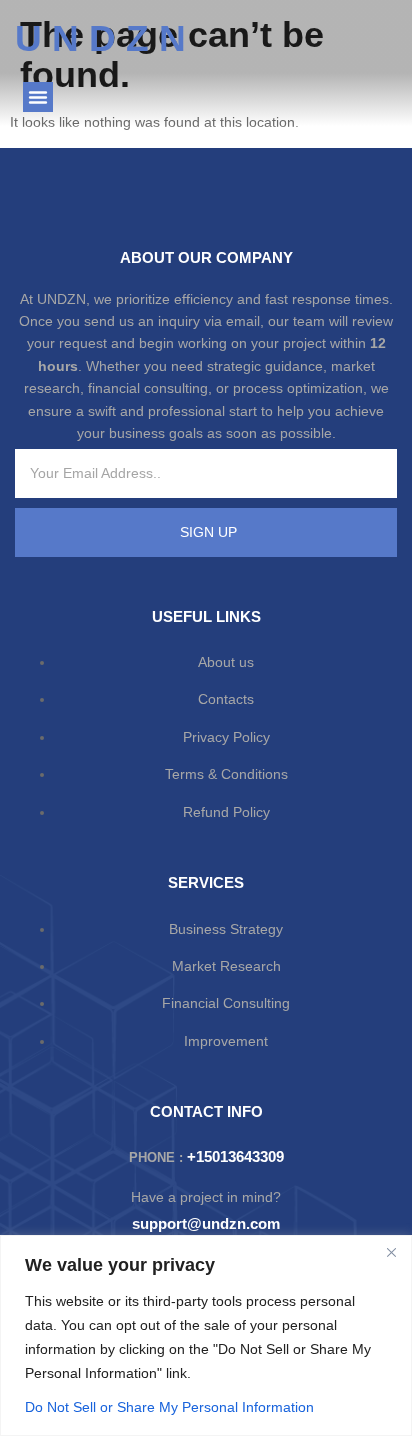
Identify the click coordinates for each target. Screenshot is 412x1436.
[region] (206, 1335)
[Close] (391, 1252)
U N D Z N (100, 38)
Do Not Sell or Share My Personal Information (169, 1407)
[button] (38, 97)
